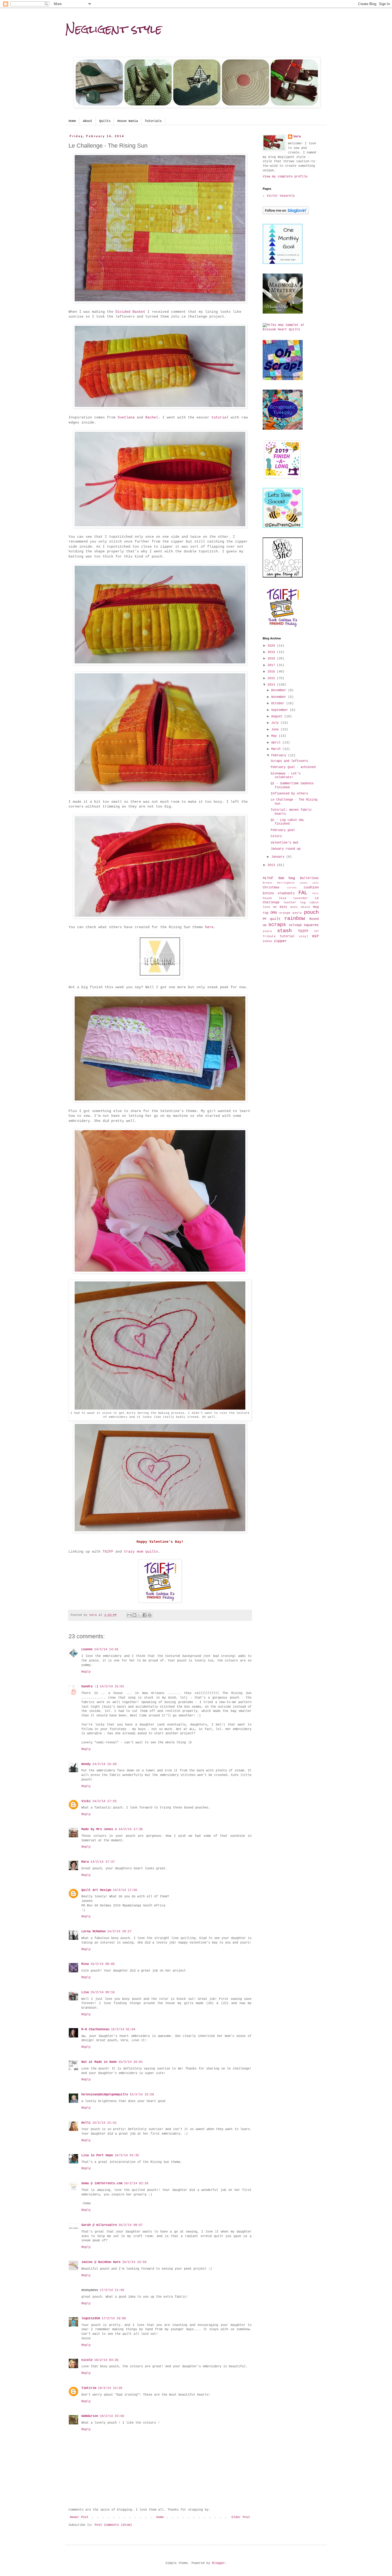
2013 (272, 865)
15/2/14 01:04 (123, 2029)
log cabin (309, 903)
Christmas (271, 888)
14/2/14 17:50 (125, 1890)
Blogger (219, 2563)
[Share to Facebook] (145, 1615)
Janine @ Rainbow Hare (101, 2262)
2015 (272, 678)
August (278, 717)
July (276, 723)
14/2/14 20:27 (119, 1932)
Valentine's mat (285, 843)
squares (311, 925)
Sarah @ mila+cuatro (99, 2225)
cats (315, 883)
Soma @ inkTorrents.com (102, 2183)
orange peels (291, 913)
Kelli (86, 2123)
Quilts (105, 121)
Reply (86, 1672)
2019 (272, 652)
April (277, 743)
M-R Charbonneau (95, 2029)
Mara (85, 1862)
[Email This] (129, 1615)
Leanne (87, 1649)
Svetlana (126, 418)
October (279, 703)
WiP (315, 936)
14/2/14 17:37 (103, 1862)
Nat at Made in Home (99, 2062)
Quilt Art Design (96, 1890)
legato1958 (91, 2318)
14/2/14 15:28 (104, 1764)
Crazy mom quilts (141, 1552)
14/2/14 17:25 (104, 1801)
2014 (272, 685)
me (275, 907)
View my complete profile (285, 177)
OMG (274, 913)
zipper (280, 941)
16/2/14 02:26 (136, 2183)
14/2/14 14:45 (106, 1649)
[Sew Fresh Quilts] (283, 527)
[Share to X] (139, 1615)
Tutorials (153, 121)
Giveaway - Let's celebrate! (286, 775)
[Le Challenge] (160, 977)
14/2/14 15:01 (112, 1687)
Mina (85, 1964)
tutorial (220, 418)
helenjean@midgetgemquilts (105, 2095)
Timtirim (89, 2388)
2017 (272, 665)
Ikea (283, 898)
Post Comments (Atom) (113, 2525)
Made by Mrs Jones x (99, 1829)
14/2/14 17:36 (131, 1829)
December (280, 690)
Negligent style (114, 29)
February (280, 755)
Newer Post (79, 2517)
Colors (276, 836)
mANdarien (90, 2416)
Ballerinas (309, 878)
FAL (303, 893)
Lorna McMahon (93, 1932)
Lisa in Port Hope (97, 2155)
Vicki (86, 1801)
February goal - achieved (293, 767)
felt (315, 894)
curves (292, 888)
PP (265, 919)
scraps (277, 925)
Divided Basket (131, 312)
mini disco (300, 907)
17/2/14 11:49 (112, 2290)
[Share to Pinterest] (150, 1615)
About (88, 121)
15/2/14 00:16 (103, 1992)
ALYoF (268, 878)
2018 (272, 659)
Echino (268, 893)
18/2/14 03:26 (106, 2360)
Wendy (86, 1764)
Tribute (269, 936)
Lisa (85, 1992)
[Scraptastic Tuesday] (283, 429)
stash (284, 931)
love (266, 907)
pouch (311, 912)
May (275, 736)
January (279, 857)
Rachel (152, 418)
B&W (281, 878)
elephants (286, 893)
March (277, 749)
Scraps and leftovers (289, 761)
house (267, 898)
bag (292, 878)
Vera (297, 137)
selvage (295, 925)
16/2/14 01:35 (127, 2155)
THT (316, 931)
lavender (301, 898)
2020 (272, 646)
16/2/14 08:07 (131, 2225)
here (209, 927)
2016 (272, 672)
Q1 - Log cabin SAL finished (287, 822)
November (280, 697)
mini (283, 907)
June (276, 730)
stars (267, 931)
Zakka (267, 941)
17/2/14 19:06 (114, 2318)
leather (290, 903)
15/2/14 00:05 (103, 1964)
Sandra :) (90, 1687)
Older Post (241, 2517)
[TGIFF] (160, 1602)
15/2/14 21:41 (104, 2123)
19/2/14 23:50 (112, 2416)
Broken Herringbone (279, 883)
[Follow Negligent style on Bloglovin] (286, 213)
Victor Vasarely (281, 196)
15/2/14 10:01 (131, 2062)
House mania (128, 121)
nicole (87, 2360)
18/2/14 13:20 (110, 2388)
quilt (275, 919)
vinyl (304, 936)
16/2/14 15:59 (134, 2262)
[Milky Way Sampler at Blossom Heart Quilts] (291, 330)
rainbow (295, 919)
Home (72, 121)
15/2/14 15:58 (142, 2095)
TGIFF (108, 1552)
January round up (286, 849)
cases (303, 883)
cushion (311, 887)
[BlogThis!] (134, 1615)
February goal (283, 830)
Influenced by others (289, 794)
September (281, 710)
